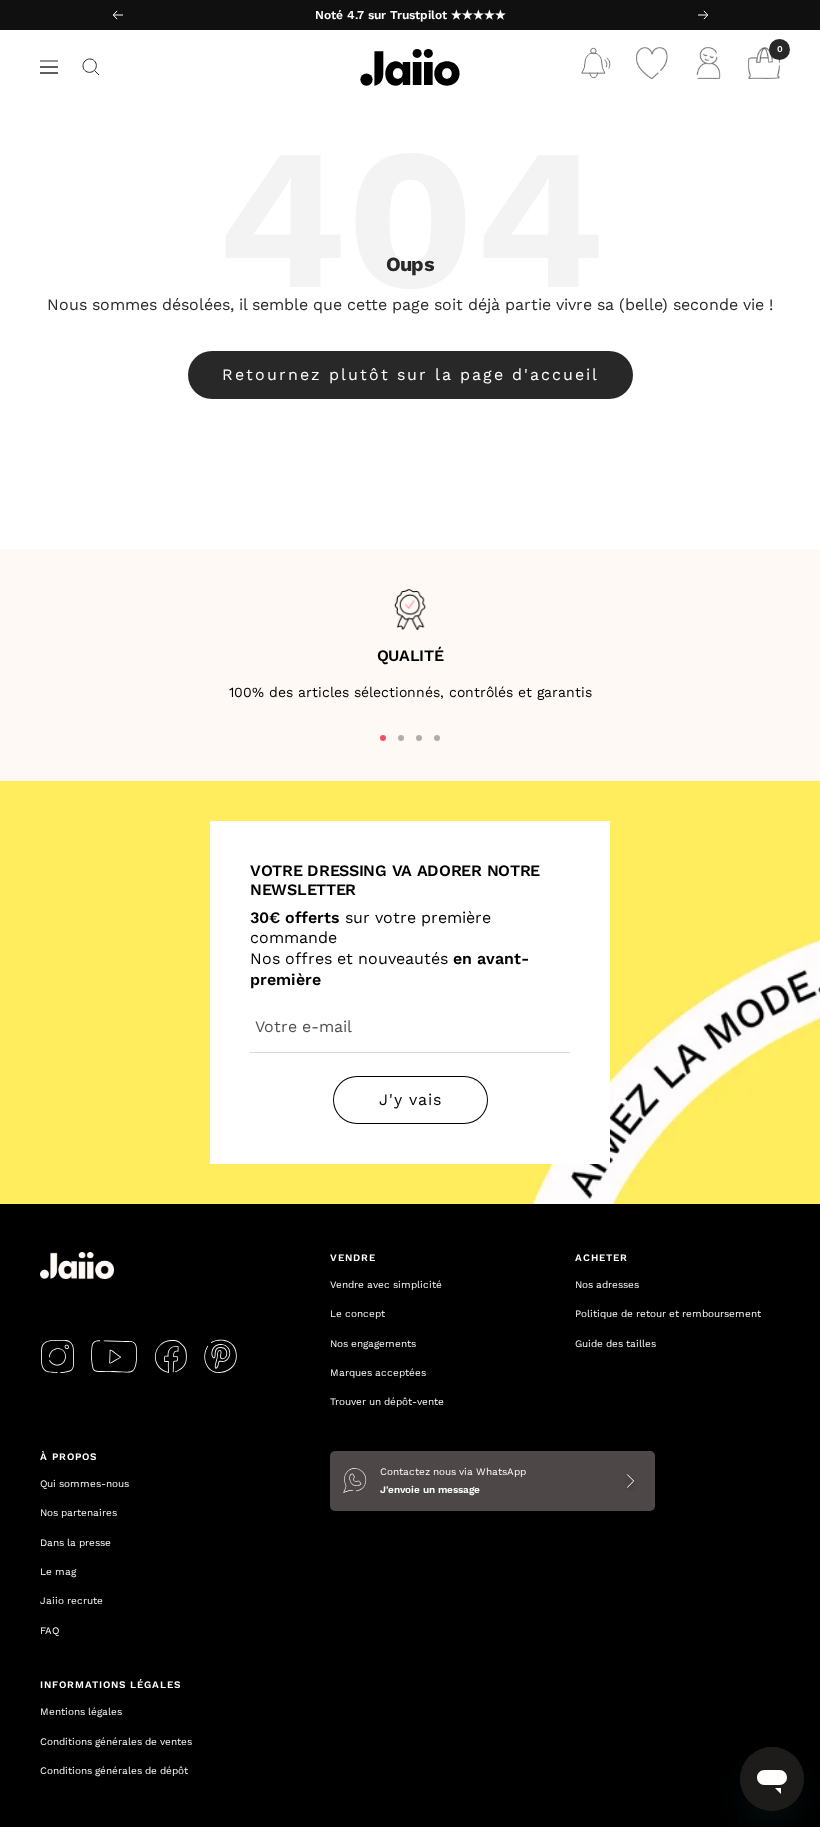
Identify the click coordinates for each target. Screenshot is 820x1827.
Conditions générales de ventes (116, 1741)
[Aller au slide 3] (419, 738)
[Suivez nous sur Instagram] (57, 1356)
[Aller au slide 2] (401, 738)
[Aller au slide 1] (383, 738)
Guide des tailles (615, 1343)
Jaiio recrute (71, 1600)
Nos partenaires (78, 1512)
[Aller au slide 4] (437, 738)
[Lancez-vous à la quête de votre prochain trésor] (91, 67)
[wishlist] (652, 67)
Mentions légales (81, 1711)
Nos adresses (607, 1284)
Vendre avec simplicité (386, 1284)
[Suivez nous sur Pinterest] (220, 1356)
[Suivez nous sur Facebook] (170, 1356)
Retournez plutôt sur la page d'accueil (410, 374)
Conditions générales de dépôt (114, 1770)
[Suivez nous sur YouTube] (114, 1356)
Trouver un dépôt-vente (387, 1401)
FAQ (49, 1630)
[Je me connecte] (708, 67)
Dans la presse (75, 1542)
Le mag (58, 1571)
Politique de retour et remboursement (668, 1313)
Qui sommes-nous (84, 1483)
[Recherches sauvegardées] (596, 67)
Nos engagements (373, 1343)
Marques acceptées (378, 1372)
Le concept (357, 1313)
